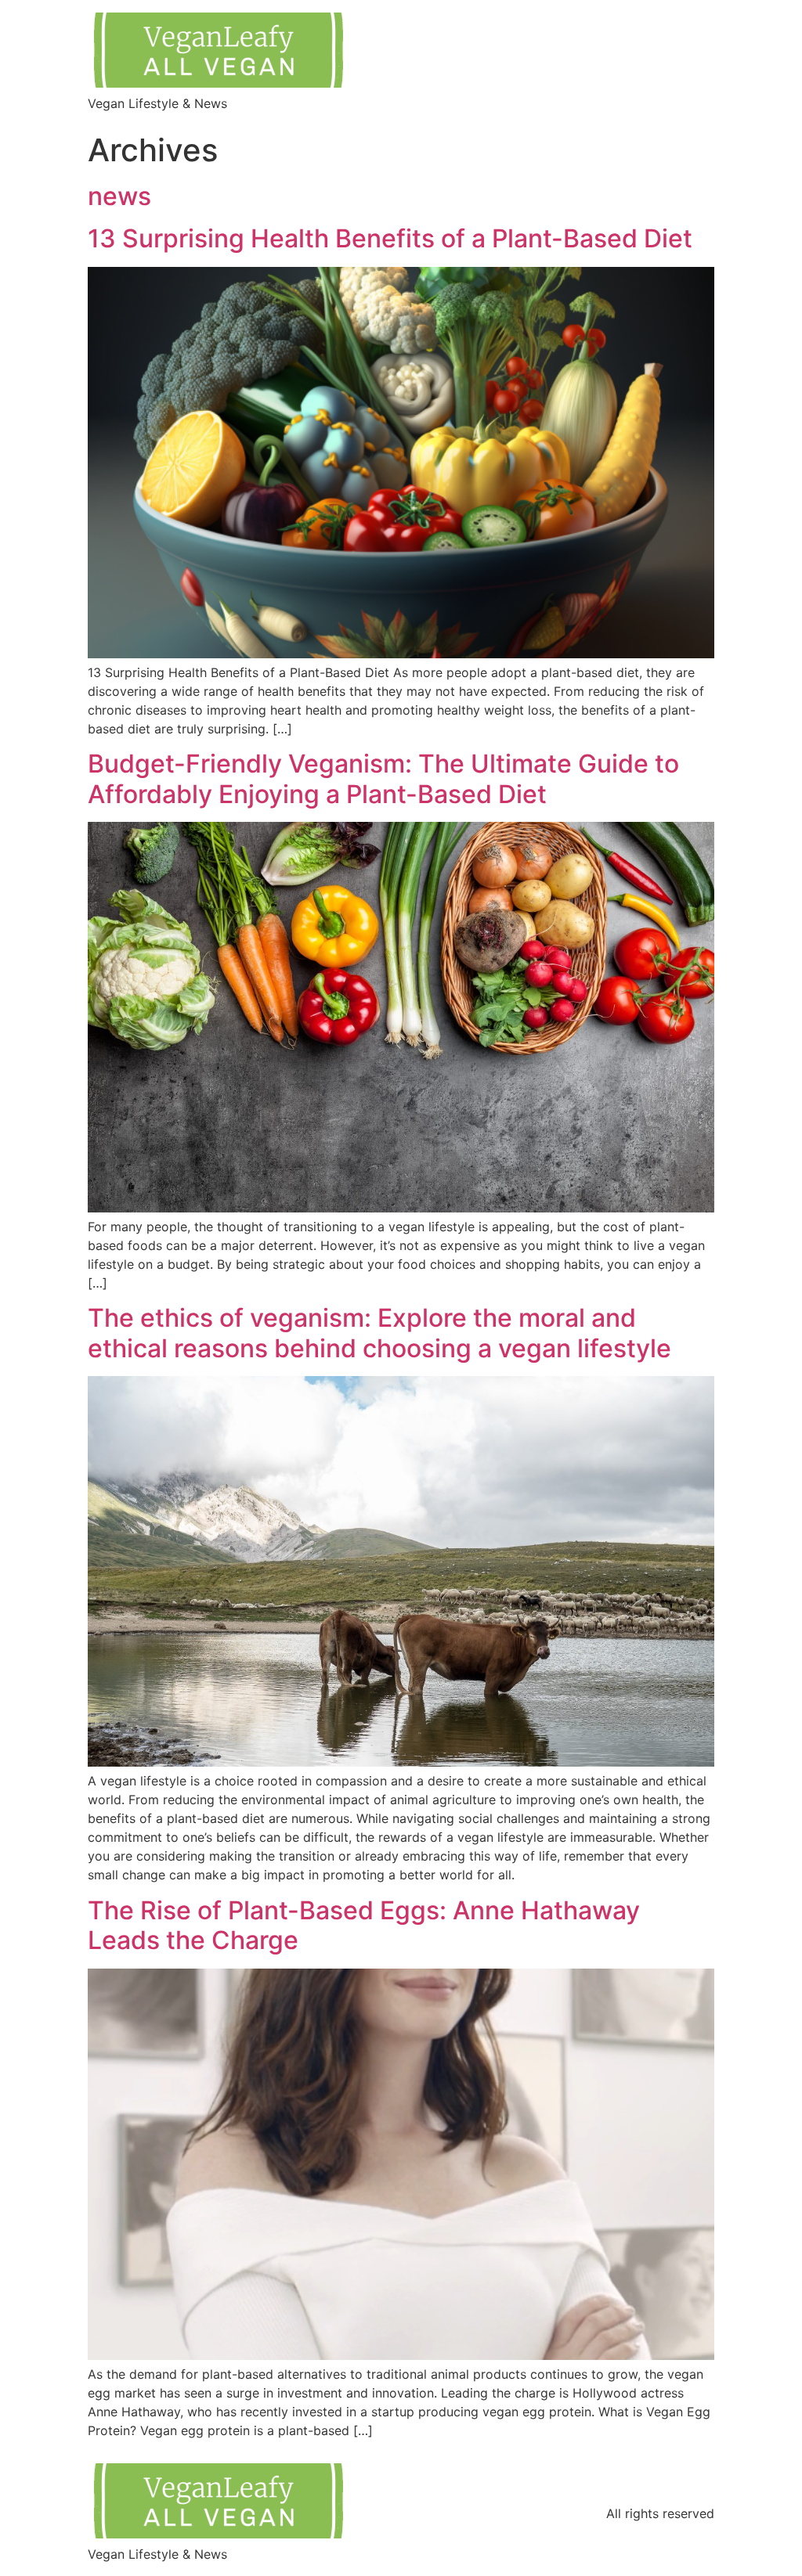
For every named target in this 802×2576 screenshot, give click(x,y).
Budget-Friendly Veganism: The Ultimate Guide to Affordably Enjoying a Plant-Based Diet (383, 778)
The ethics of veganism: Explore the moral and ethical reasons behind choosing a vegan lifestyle (379, 1333)
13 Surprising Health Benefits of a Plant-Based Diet (390, 238)
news (119, 196)
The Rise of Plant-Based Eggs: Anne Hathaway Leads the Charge (364, 1925)
